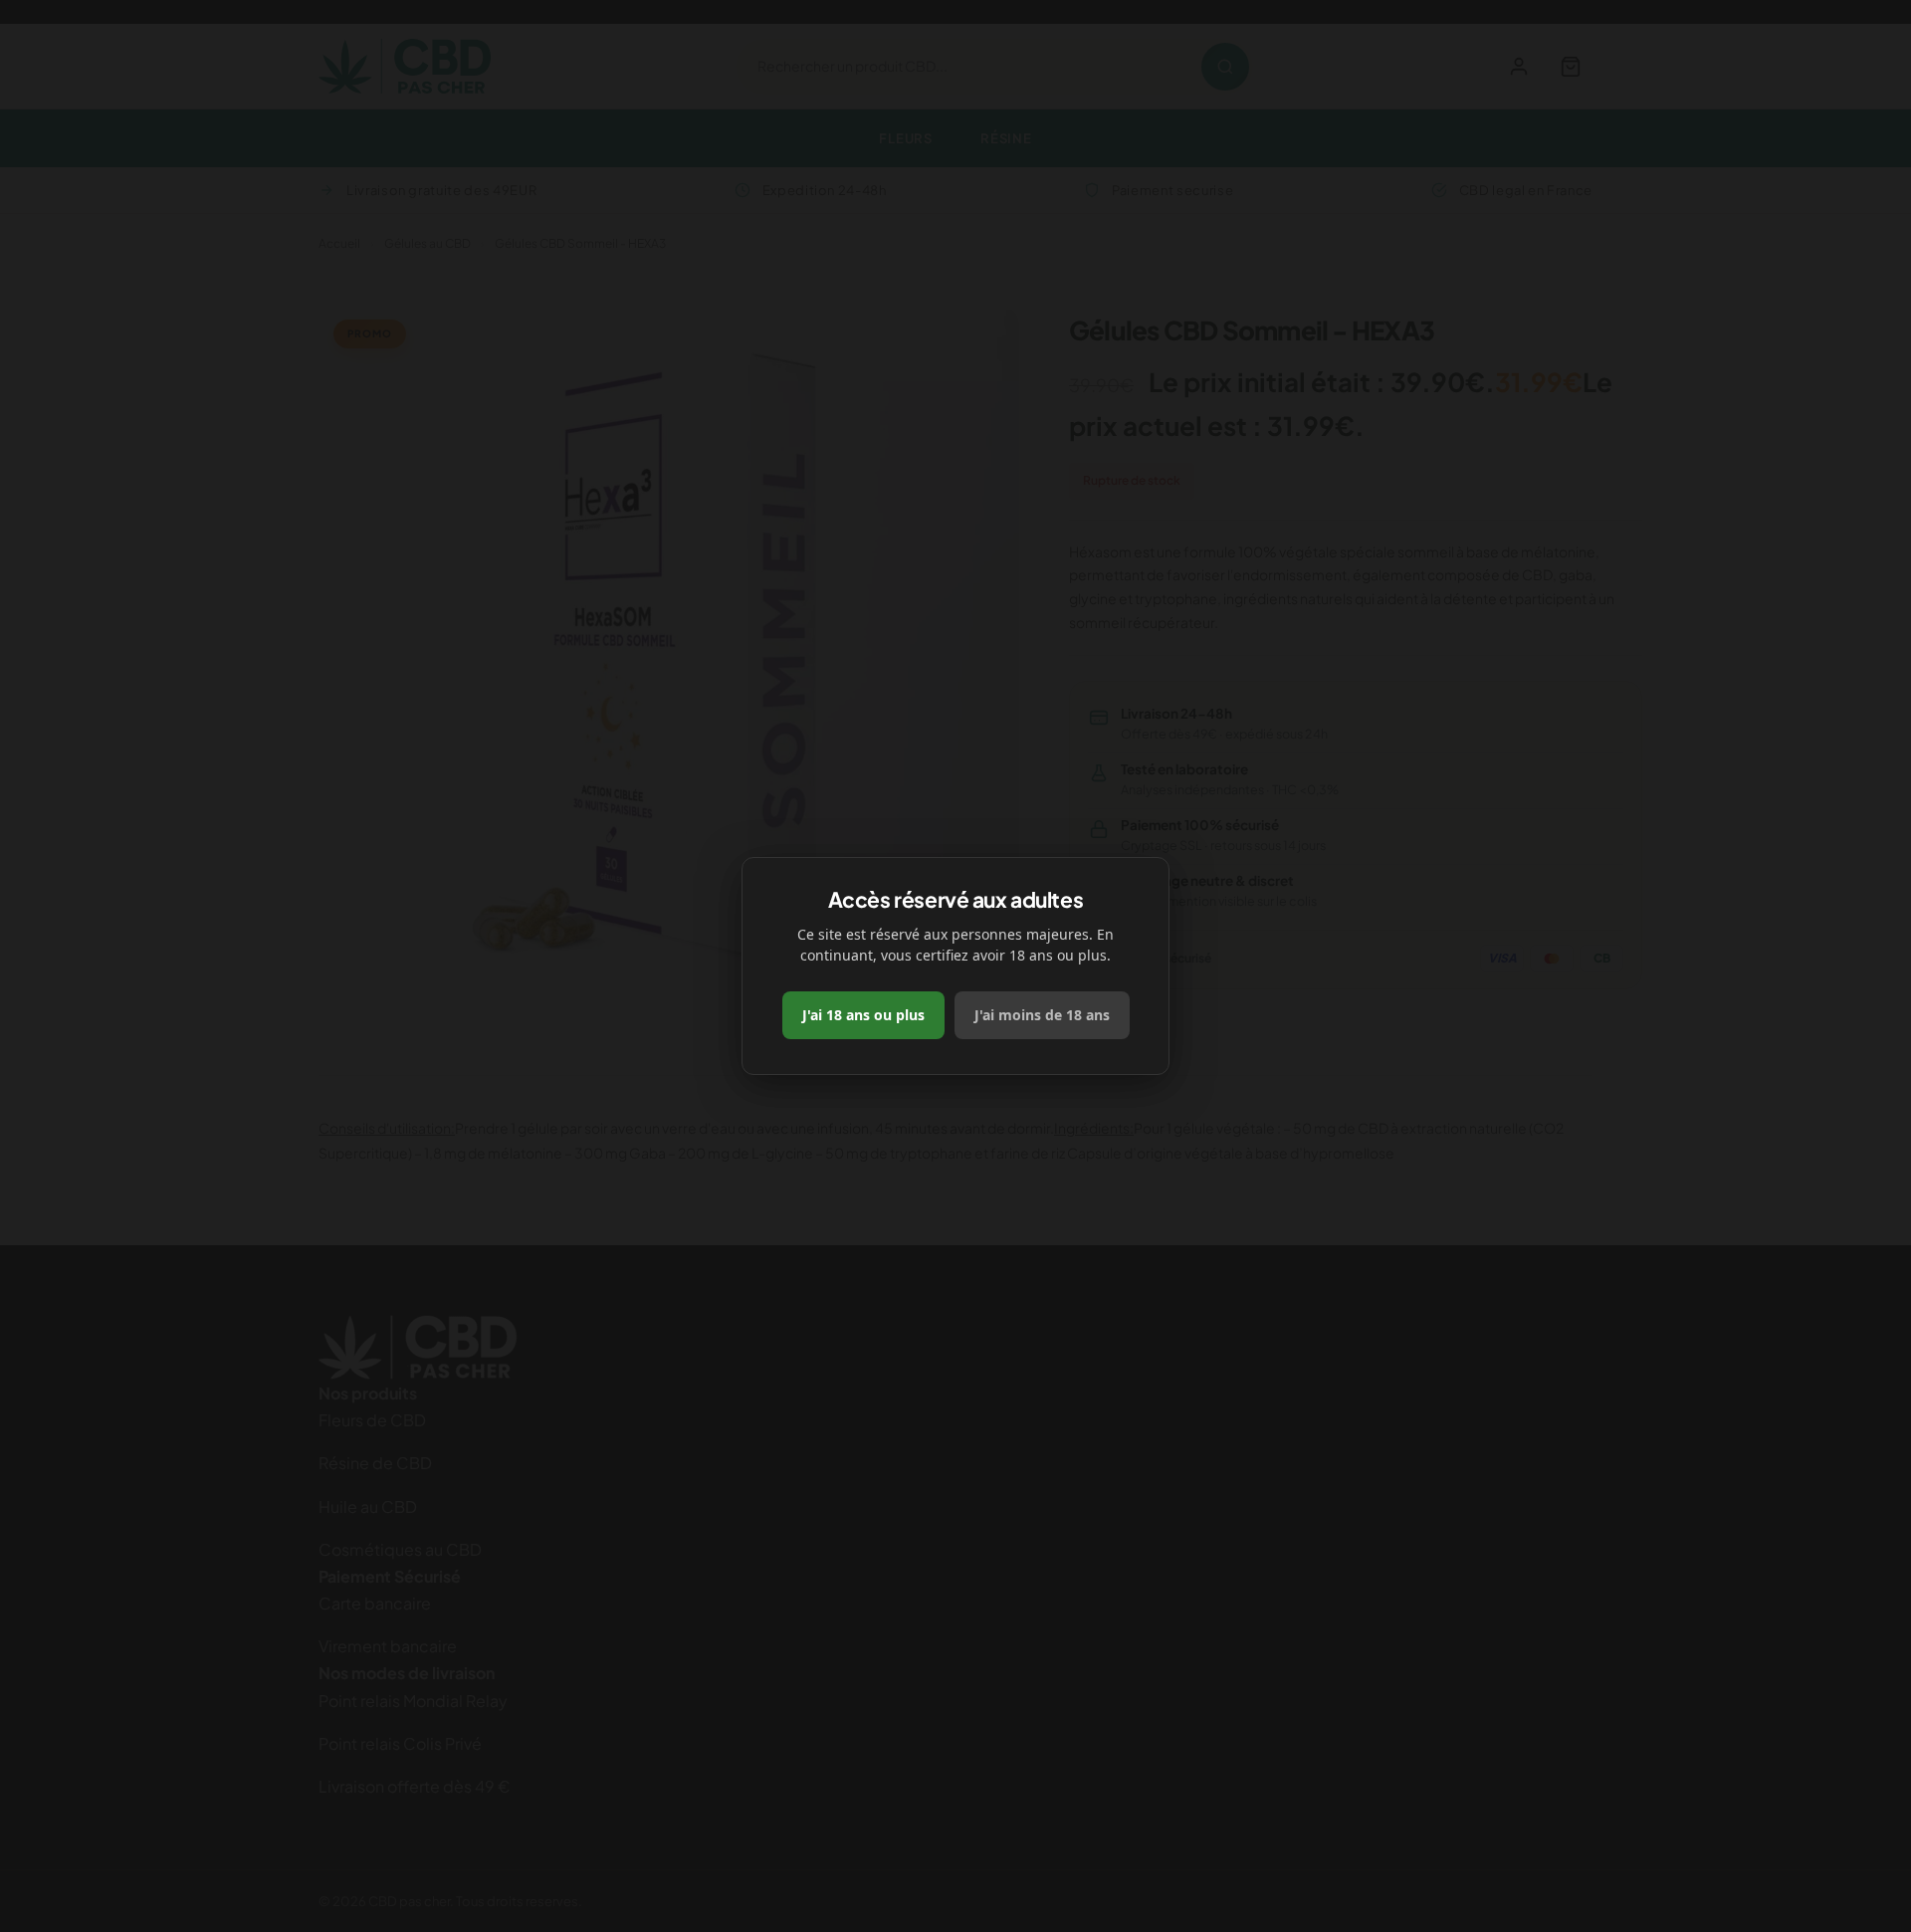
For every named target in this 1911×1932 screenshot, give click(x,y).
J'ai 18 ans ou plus (863, 1015)
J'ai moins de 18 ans (1042, 1015)
